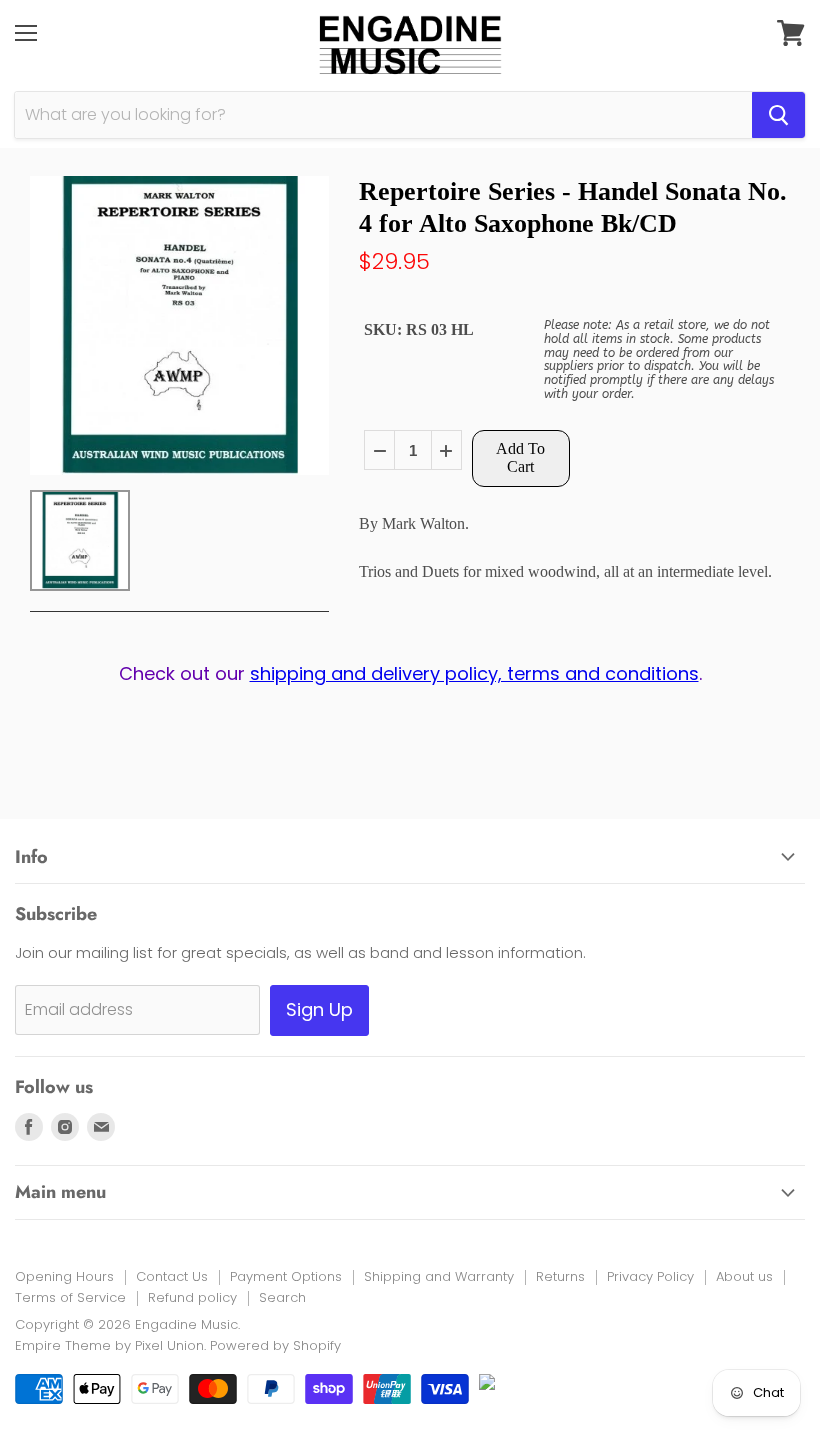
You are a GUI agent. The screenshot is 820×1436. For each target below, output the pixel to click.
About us (744, 1276)
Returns (560, 1276)
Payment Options (286, 1276)
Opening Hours (64, 1276)
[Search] (778, 115)
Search (282, 1297)
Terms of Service (70, 1297)
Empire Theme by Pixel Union (109, 1345)
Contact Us (172, 1276)
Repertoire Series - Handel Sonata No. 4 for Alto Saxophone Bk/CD (573, 207)
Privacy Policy (650, 1276)
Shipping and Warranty (439, 1276)
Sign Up (319, 1009)
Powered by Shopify (275, 1345)
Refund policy (192, 1297)
